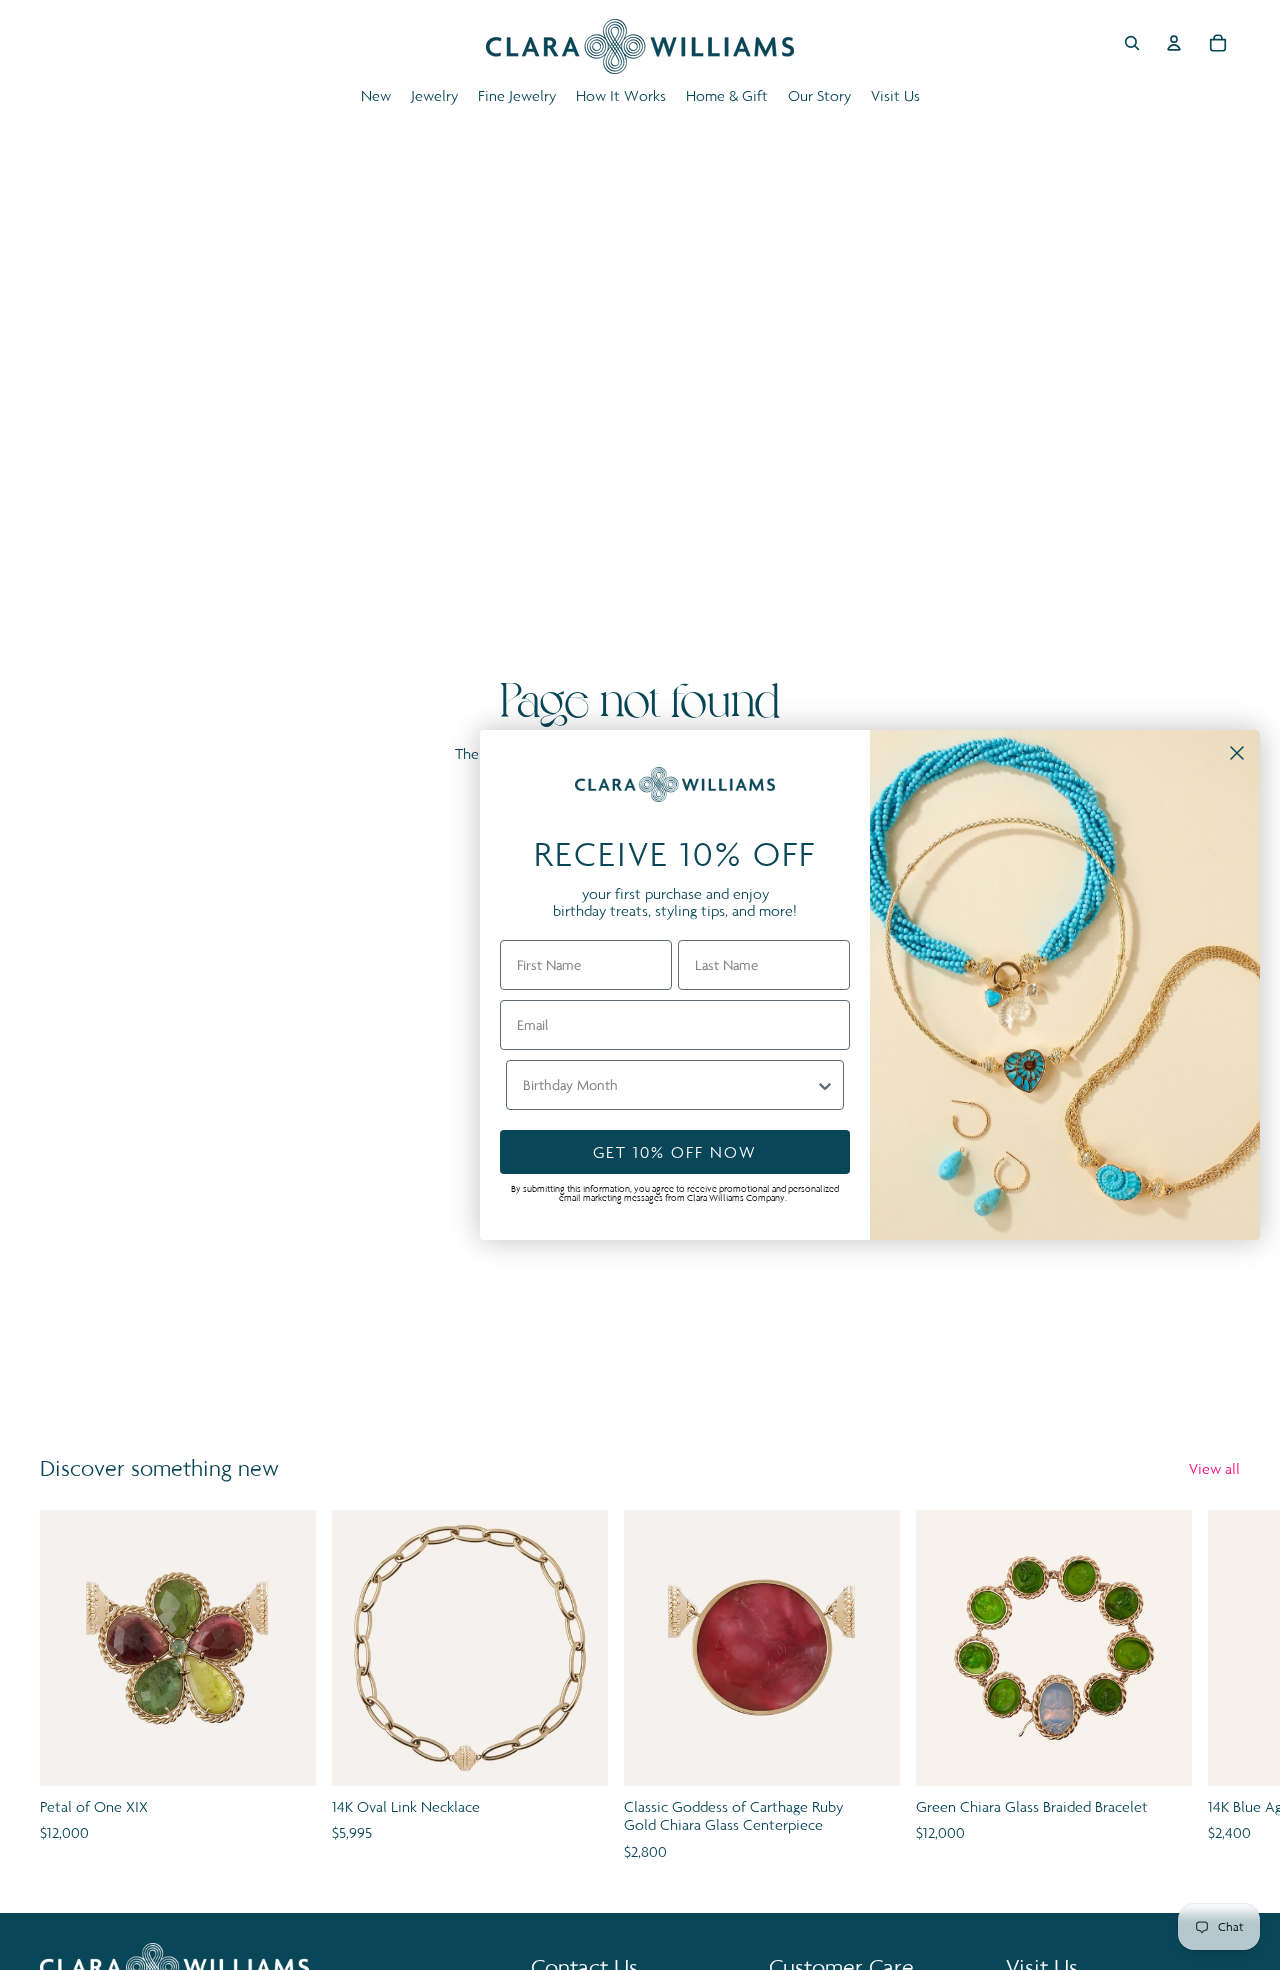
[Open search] (1132, 43)
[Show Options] (825, 1086)
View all (1214, 1468)
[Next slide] (1218, 1687)
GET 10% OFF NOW (675, 1152)
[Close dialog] (1237, 753)
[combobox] (669, 1086)
